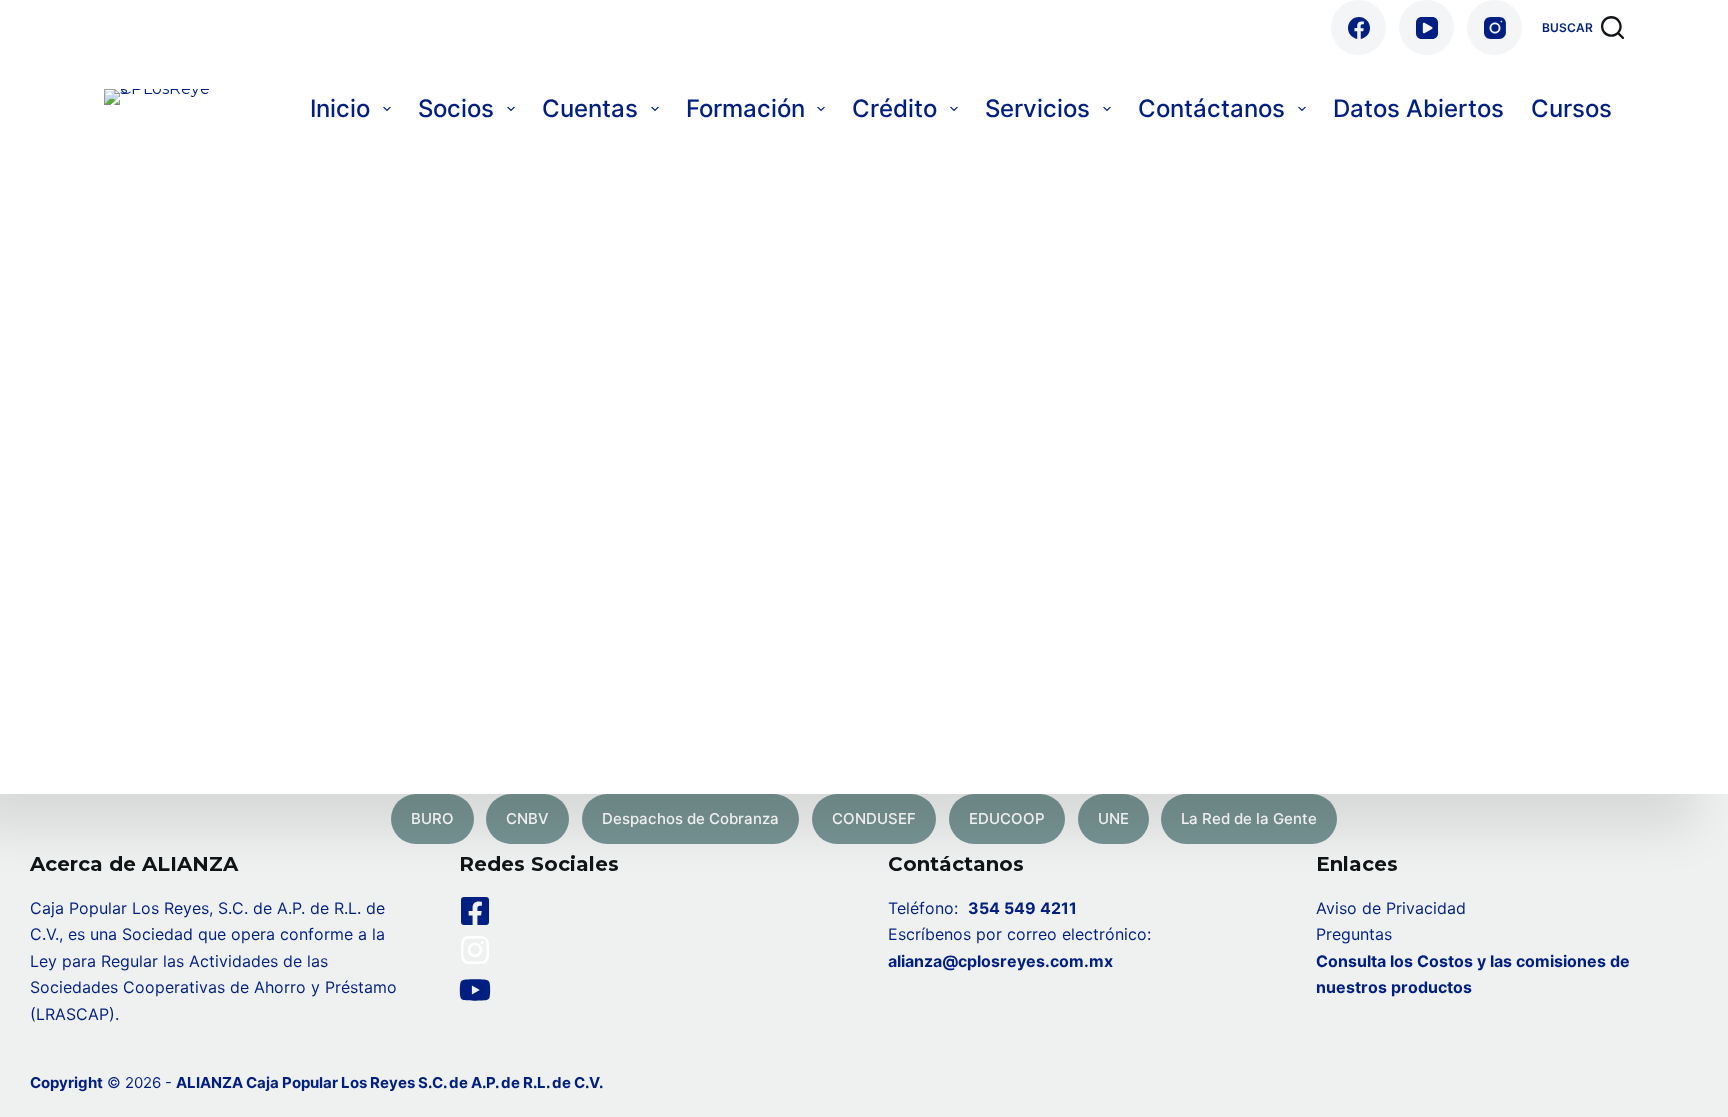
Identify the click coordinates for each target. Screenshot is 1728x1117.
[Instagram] (1494, 27)
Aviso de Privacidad (1391, 908)
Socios (456, 108)
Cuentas (590, 108)
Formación (745, 108)
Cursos (1571, 108)
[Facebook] (1358, 27)
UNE (1113, 818)
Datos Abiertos (1418, 108)
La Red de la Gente (1249, 818)
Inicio (340, 108)
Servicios (1037, 108)
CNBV (527, 818)
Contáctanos (1211, 108)
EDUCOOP (1007, 818)
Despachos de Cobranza (690, 818)
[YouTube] (1426, 27)
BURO (432, 818)
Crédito (894, 108)
